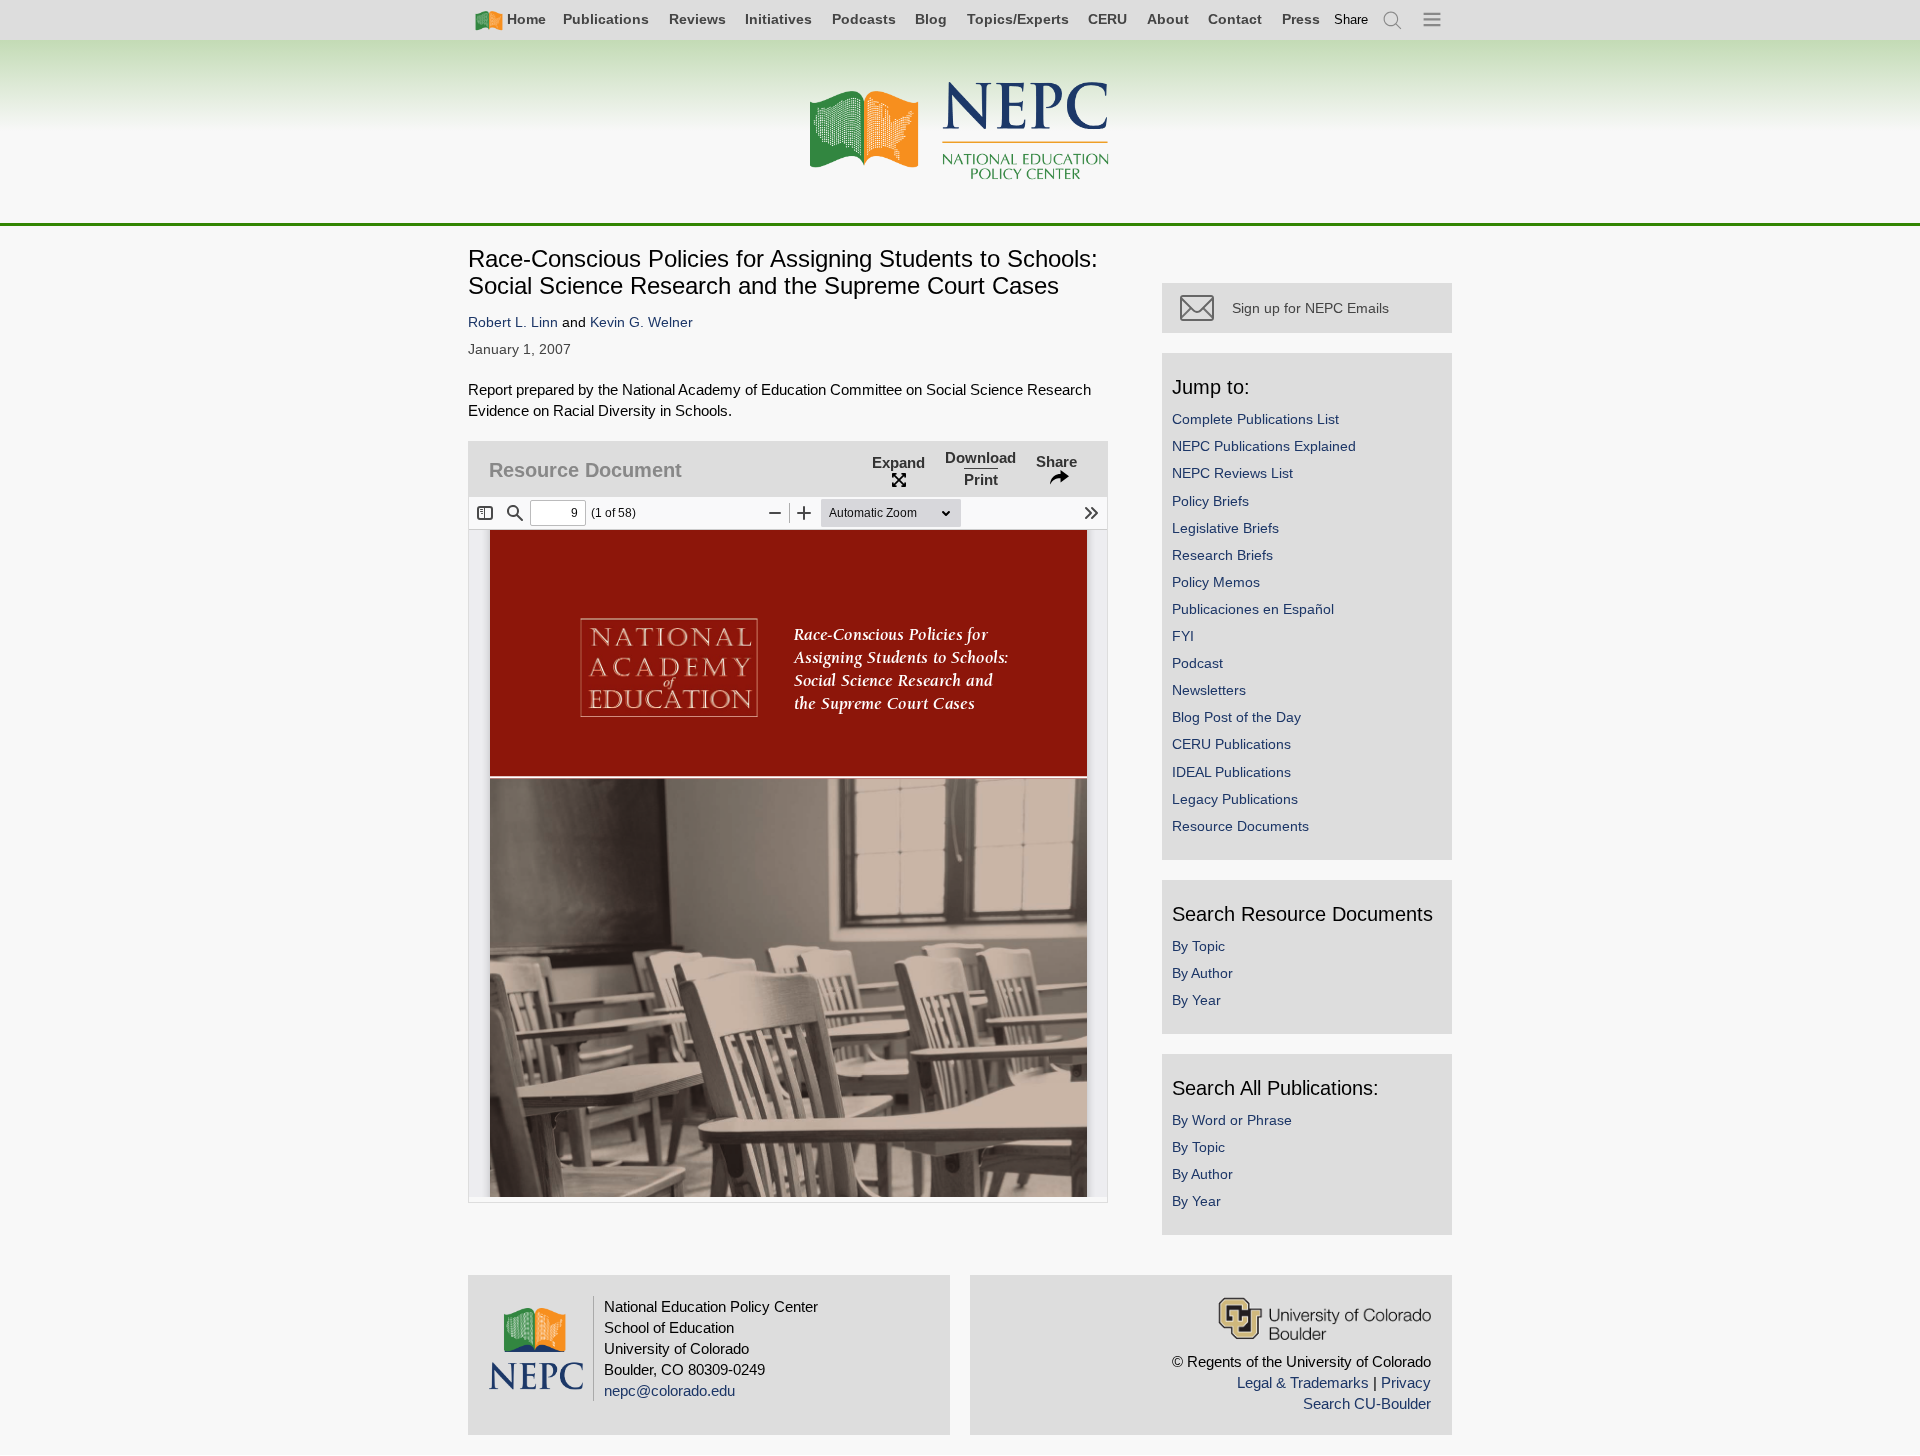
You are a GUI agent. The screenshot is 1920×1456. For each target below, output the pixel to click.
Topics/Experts (1018, 19)
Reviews (697, 19)
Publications (606, 19)
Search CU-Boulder (1367, 1403)
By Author (1202, 973)
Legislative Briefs (1225, 528)
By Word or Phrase (1232, 1120)
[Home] (960, 131)
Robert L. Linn (513, 322)
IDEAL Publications (1231, 772)
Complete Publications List (1255, 419)
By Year (1196, 1000)
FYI (1183, 636)
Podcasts (864, 19)
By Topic (1198, 946)
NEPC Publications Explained (1264, 446)
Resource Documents (1240, 826)
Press (1301, 19)
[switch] (1351, 19)
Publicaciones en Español (1253, 609)
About (1168, 19)
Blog (931, 19)
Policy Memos (1216, 582)
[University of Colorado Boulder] (1324, 1318)
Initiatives (778, 19)
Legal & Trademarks (1303, 1382)
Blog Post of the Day (1236, 717)
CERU (1107, 19)
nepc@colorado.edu (669, 1390)
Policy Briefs (1210, 501)
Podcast (1197, 663)
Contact (1235, 19)
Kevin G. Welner (641, 322)
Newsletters (1209, 690)
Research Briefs (1222, 555)
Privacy (1406, 1382)
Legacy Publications (1235, 799)
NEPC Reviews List (1232, 473)
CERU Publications (1231, 744)
